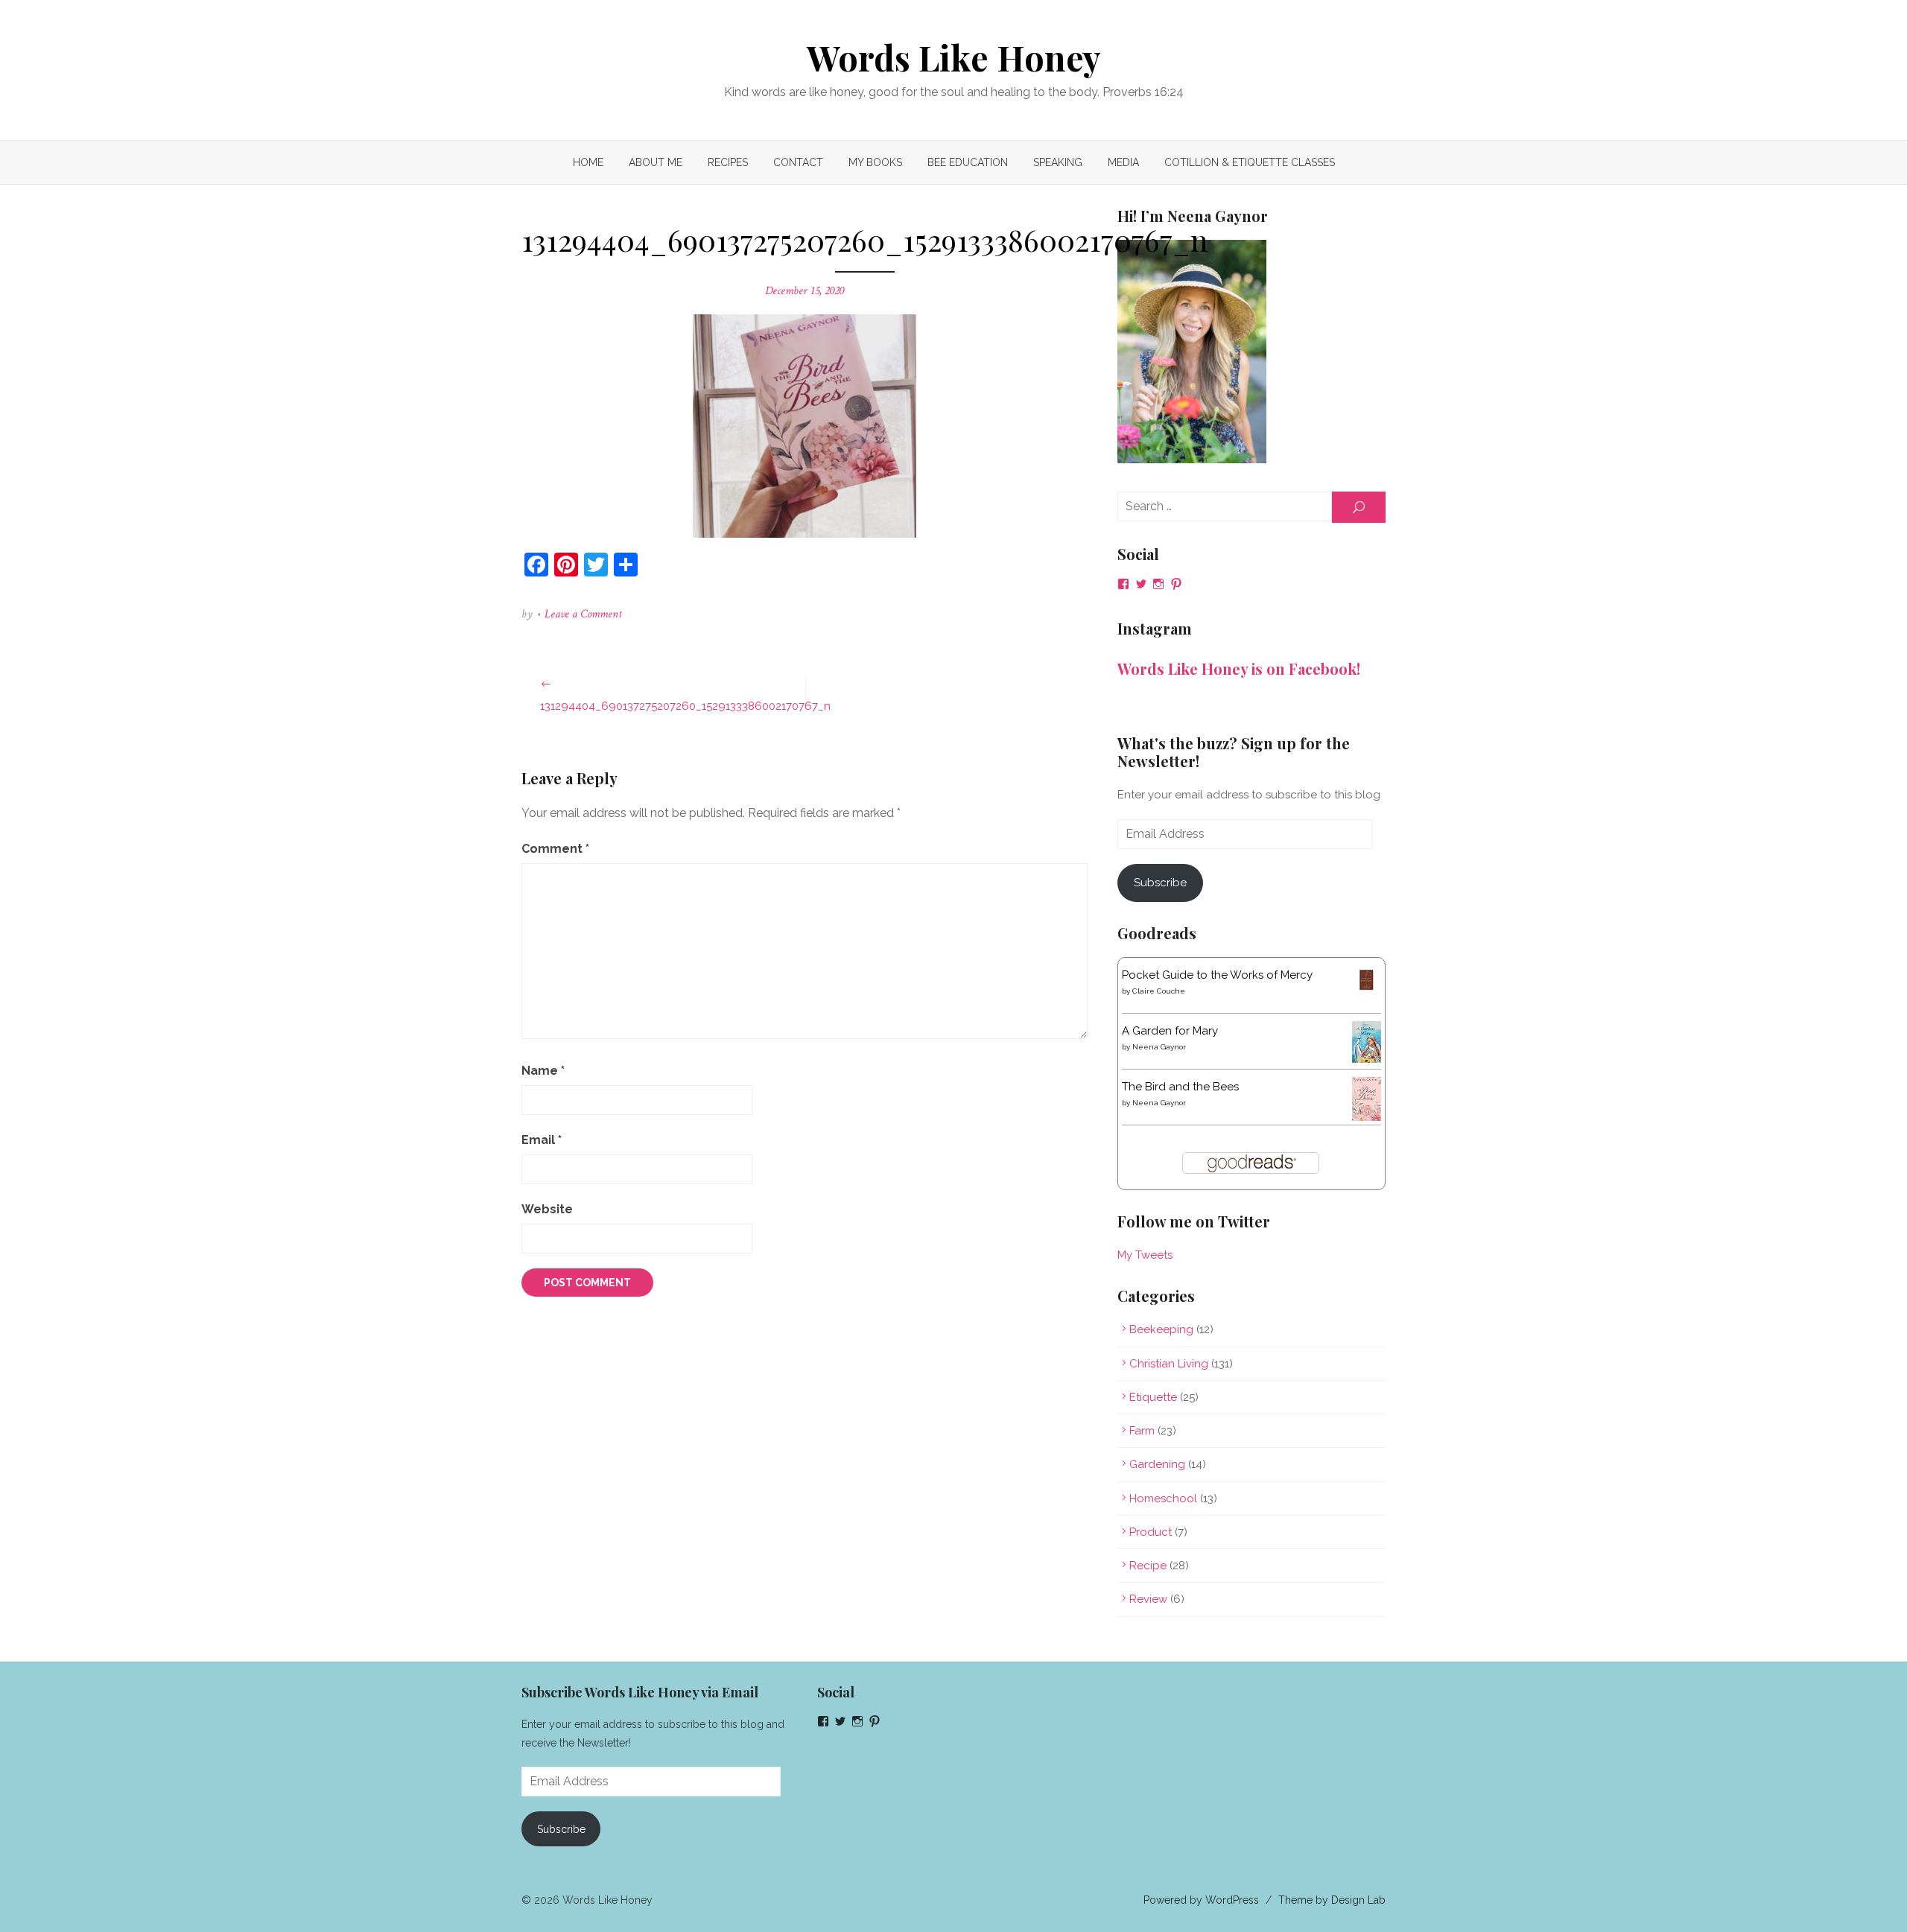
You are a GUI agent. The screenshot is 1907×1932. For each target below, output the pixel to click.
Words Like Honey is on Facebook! (1239, 668)
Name (543, 1071)
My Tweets (1145, 1255)
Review (1148, 1599)
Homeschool (1163, 1499)
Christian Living (1169, 1364)
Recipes (728, 162)
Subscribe (1160, 883)
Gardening (1157, 1464)
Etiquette (1153, 1397)
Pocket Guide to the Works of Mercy (1217, 975)
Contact (798, 162)
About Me (656, 162)
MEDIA (1123, 162)
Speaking (1058, 162)
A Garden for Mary (1170, 1031)
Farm (1142, 1431)
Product (1151, 1532)
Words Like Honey (954, 57)
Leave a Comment (583, 614)
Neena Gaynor (1159, 1047)
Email (542, 1140)
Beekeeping (1161, 1329)
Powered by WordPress (1201, 1900)
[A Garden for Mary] (1367, 1059)
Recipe (1148, 1566)
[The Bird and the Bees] (1367, 1117)
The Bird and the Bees (1180, 1087)
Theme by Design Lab (1332, 1900)
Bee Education (968, 162)
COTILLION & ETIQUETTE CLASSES (1250, 162)
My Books (875, 162)
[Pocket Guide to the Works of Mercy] (1367, 991)
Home (588, 162)
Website (547, 1209)
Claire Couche (1159, 991)
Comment (555, 849)
